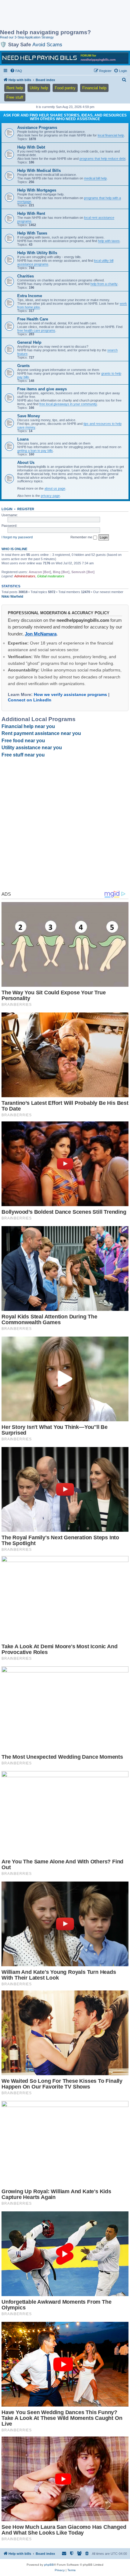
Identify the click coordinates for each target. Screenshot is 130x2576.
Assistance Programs (37, 128)
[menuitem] (16, 71)
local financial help (111, 135)
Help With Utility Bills (37, 253)
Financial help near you (28, 726)
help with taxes (109, 241)
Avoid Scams (47, 44)
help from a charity (104, 284)
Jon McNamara (41, 634)
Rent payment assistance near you (41, 733)
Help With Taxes (32, 233)
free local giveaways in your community (68, 404)
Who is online (14, 549)
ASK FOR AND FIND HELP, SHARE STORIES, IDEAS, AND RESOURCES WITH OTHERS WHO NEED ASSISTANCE (65, 117)
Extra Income (30, 296)
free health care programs (36, 330)
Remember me (82, 537)
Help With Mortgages (37, 190)
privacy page (50, 496)
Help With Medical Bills (39, 171)
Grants (23, 366)
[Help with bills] (65, 58)
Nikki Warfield (12, 596)
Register (26, 509)
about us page (55, 488)
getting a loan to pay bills (35, 451)
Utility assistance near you (32, 748)
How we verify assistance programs (70, 694)
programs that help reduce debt (102, 159)
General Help (29, 342)
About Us (26, 463)
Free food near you (23, 741)
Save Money (29, 416)
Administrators (25, 576)
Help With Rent (31, 213)
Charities (26, 276)
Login (7, 509)
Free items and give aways (42, 389)
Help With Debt (31, 147)
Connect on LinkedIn (30, 700)
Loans (23, 439)
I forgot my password (17, 537)
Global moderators (51, 576)
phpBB (49, 2565)
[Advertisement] (48, 15)
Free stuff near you (23, 755)
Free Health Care (33, 319)
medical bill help (95, 178)
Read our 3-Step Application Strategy (27, 37)
